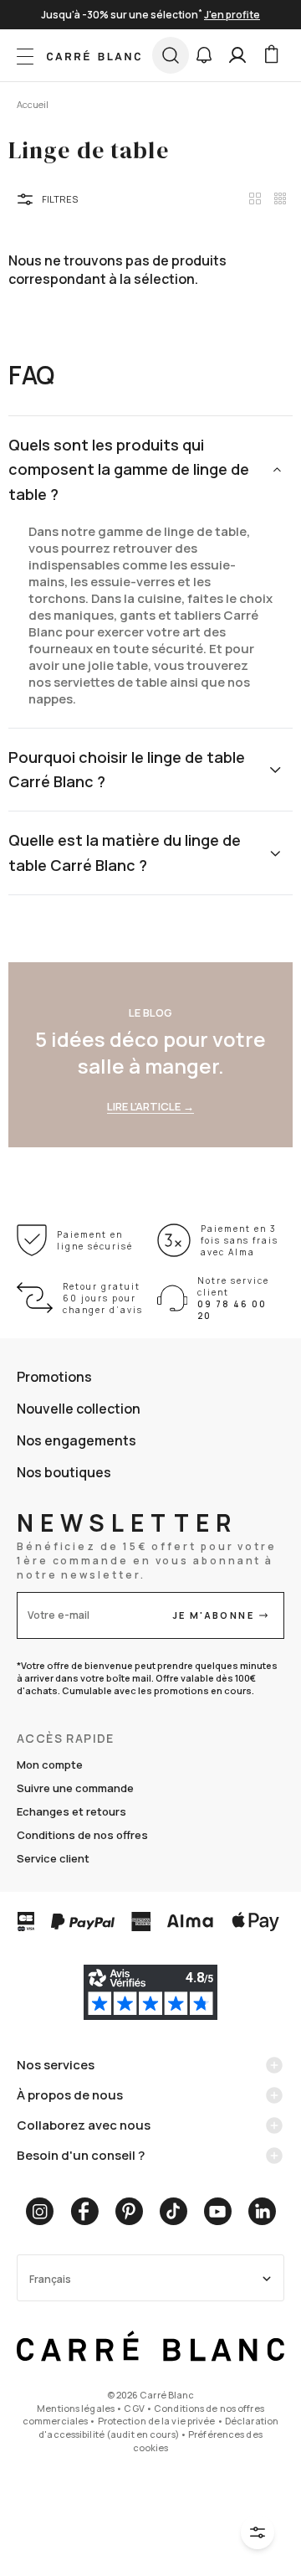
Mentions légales (76, 2408)
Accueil (33, 104)
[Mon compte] (237, 55)
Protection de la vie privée (157, 2421)
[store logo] (94, 55)
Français (50, 2279)
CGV (134, 2408)
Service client (53, 1858)
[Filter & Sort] (258, 2532)
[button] (204, 55)
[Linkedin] (262, 2211)
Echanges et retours (71, 1811)
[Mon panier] (271, 55)
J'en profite (232, 15)
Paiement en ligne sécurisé (95, 1240)
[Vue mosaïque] (280, 198)
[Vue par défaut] (255, 198)
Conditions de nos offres (82, 1835)
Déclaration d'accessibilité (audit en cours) (158, 2427)
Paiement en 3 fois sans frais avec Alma (240, 1240)
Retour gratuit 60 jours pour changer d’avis (103, 1298)
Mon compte (50, 1765)
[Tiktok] (173, 2211)
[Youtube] (218, 2211)
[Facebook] (84, 2211)
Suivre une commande (75, 1788)
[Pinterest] (129, 2211)
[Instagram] (40, 2211)
